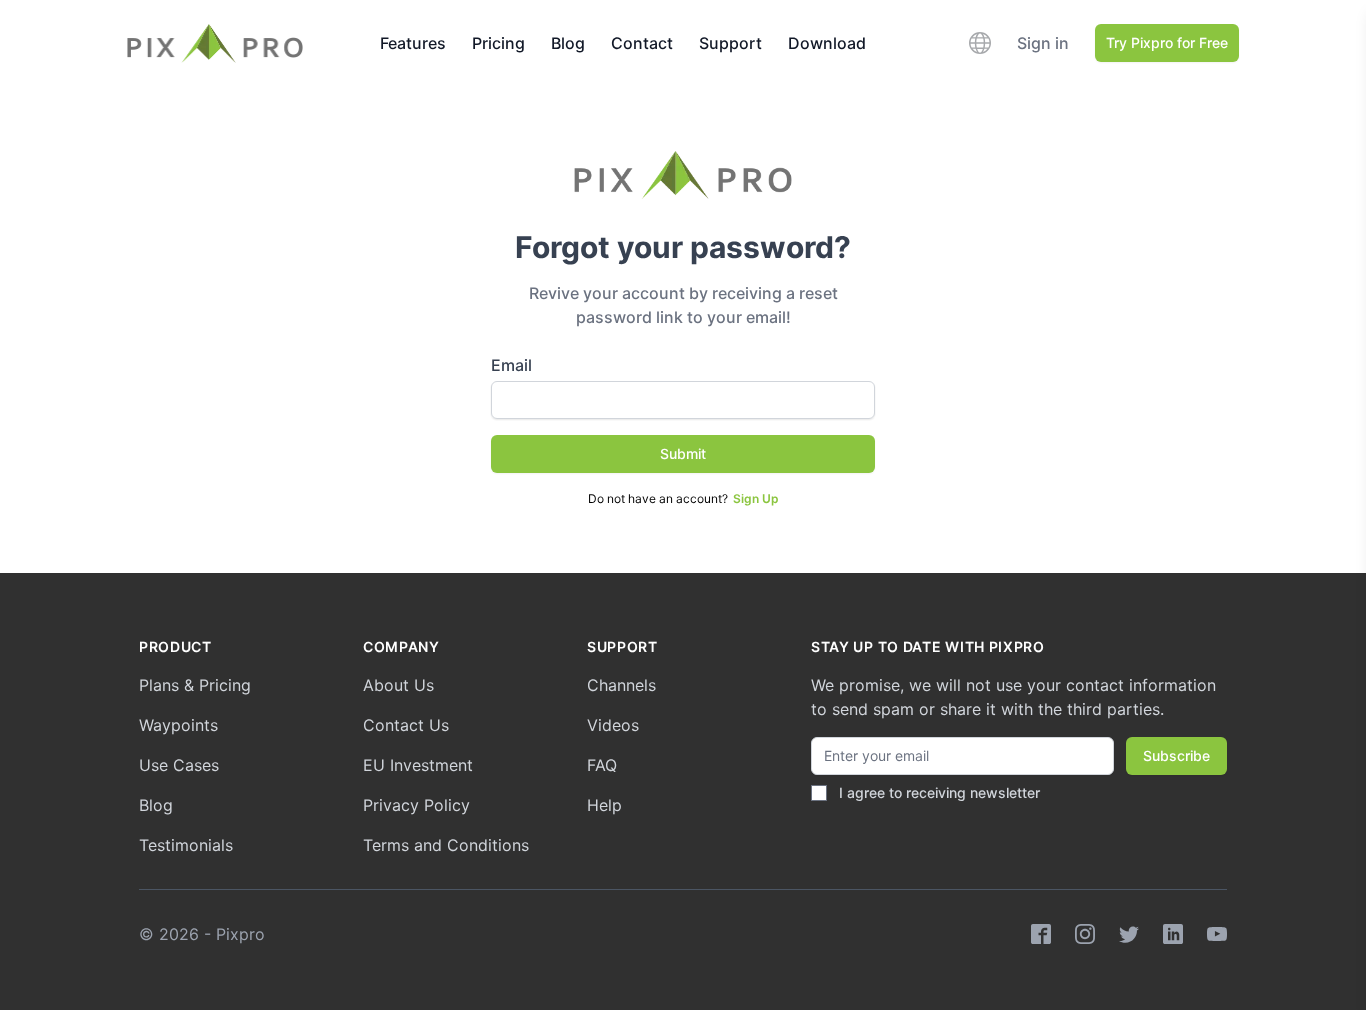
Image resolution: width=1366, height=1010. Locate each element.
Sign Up (756, 498)
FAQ (602, 765)
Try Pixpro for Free (1167, 42)
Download (827, 43)
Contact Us (406, 725)
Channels (621, 685)
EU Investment (418, 765)
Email (511, 365)
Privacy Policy (416, 805)
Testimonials (186, 845)
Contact (642, 43)
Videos (613, 725)
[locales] (980, 43)
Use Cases (179, 765)
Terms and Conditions (446, 845)
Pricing (498, 43)
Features (413, 43)
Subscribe (1176, 755)
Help (604, 805)
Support (730, 43)
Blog (568, 43)
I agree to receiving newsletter (939, 792)
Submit (683, 453)
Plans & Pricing (195, 685)
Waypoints (178, 725)
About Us (398, 685)
